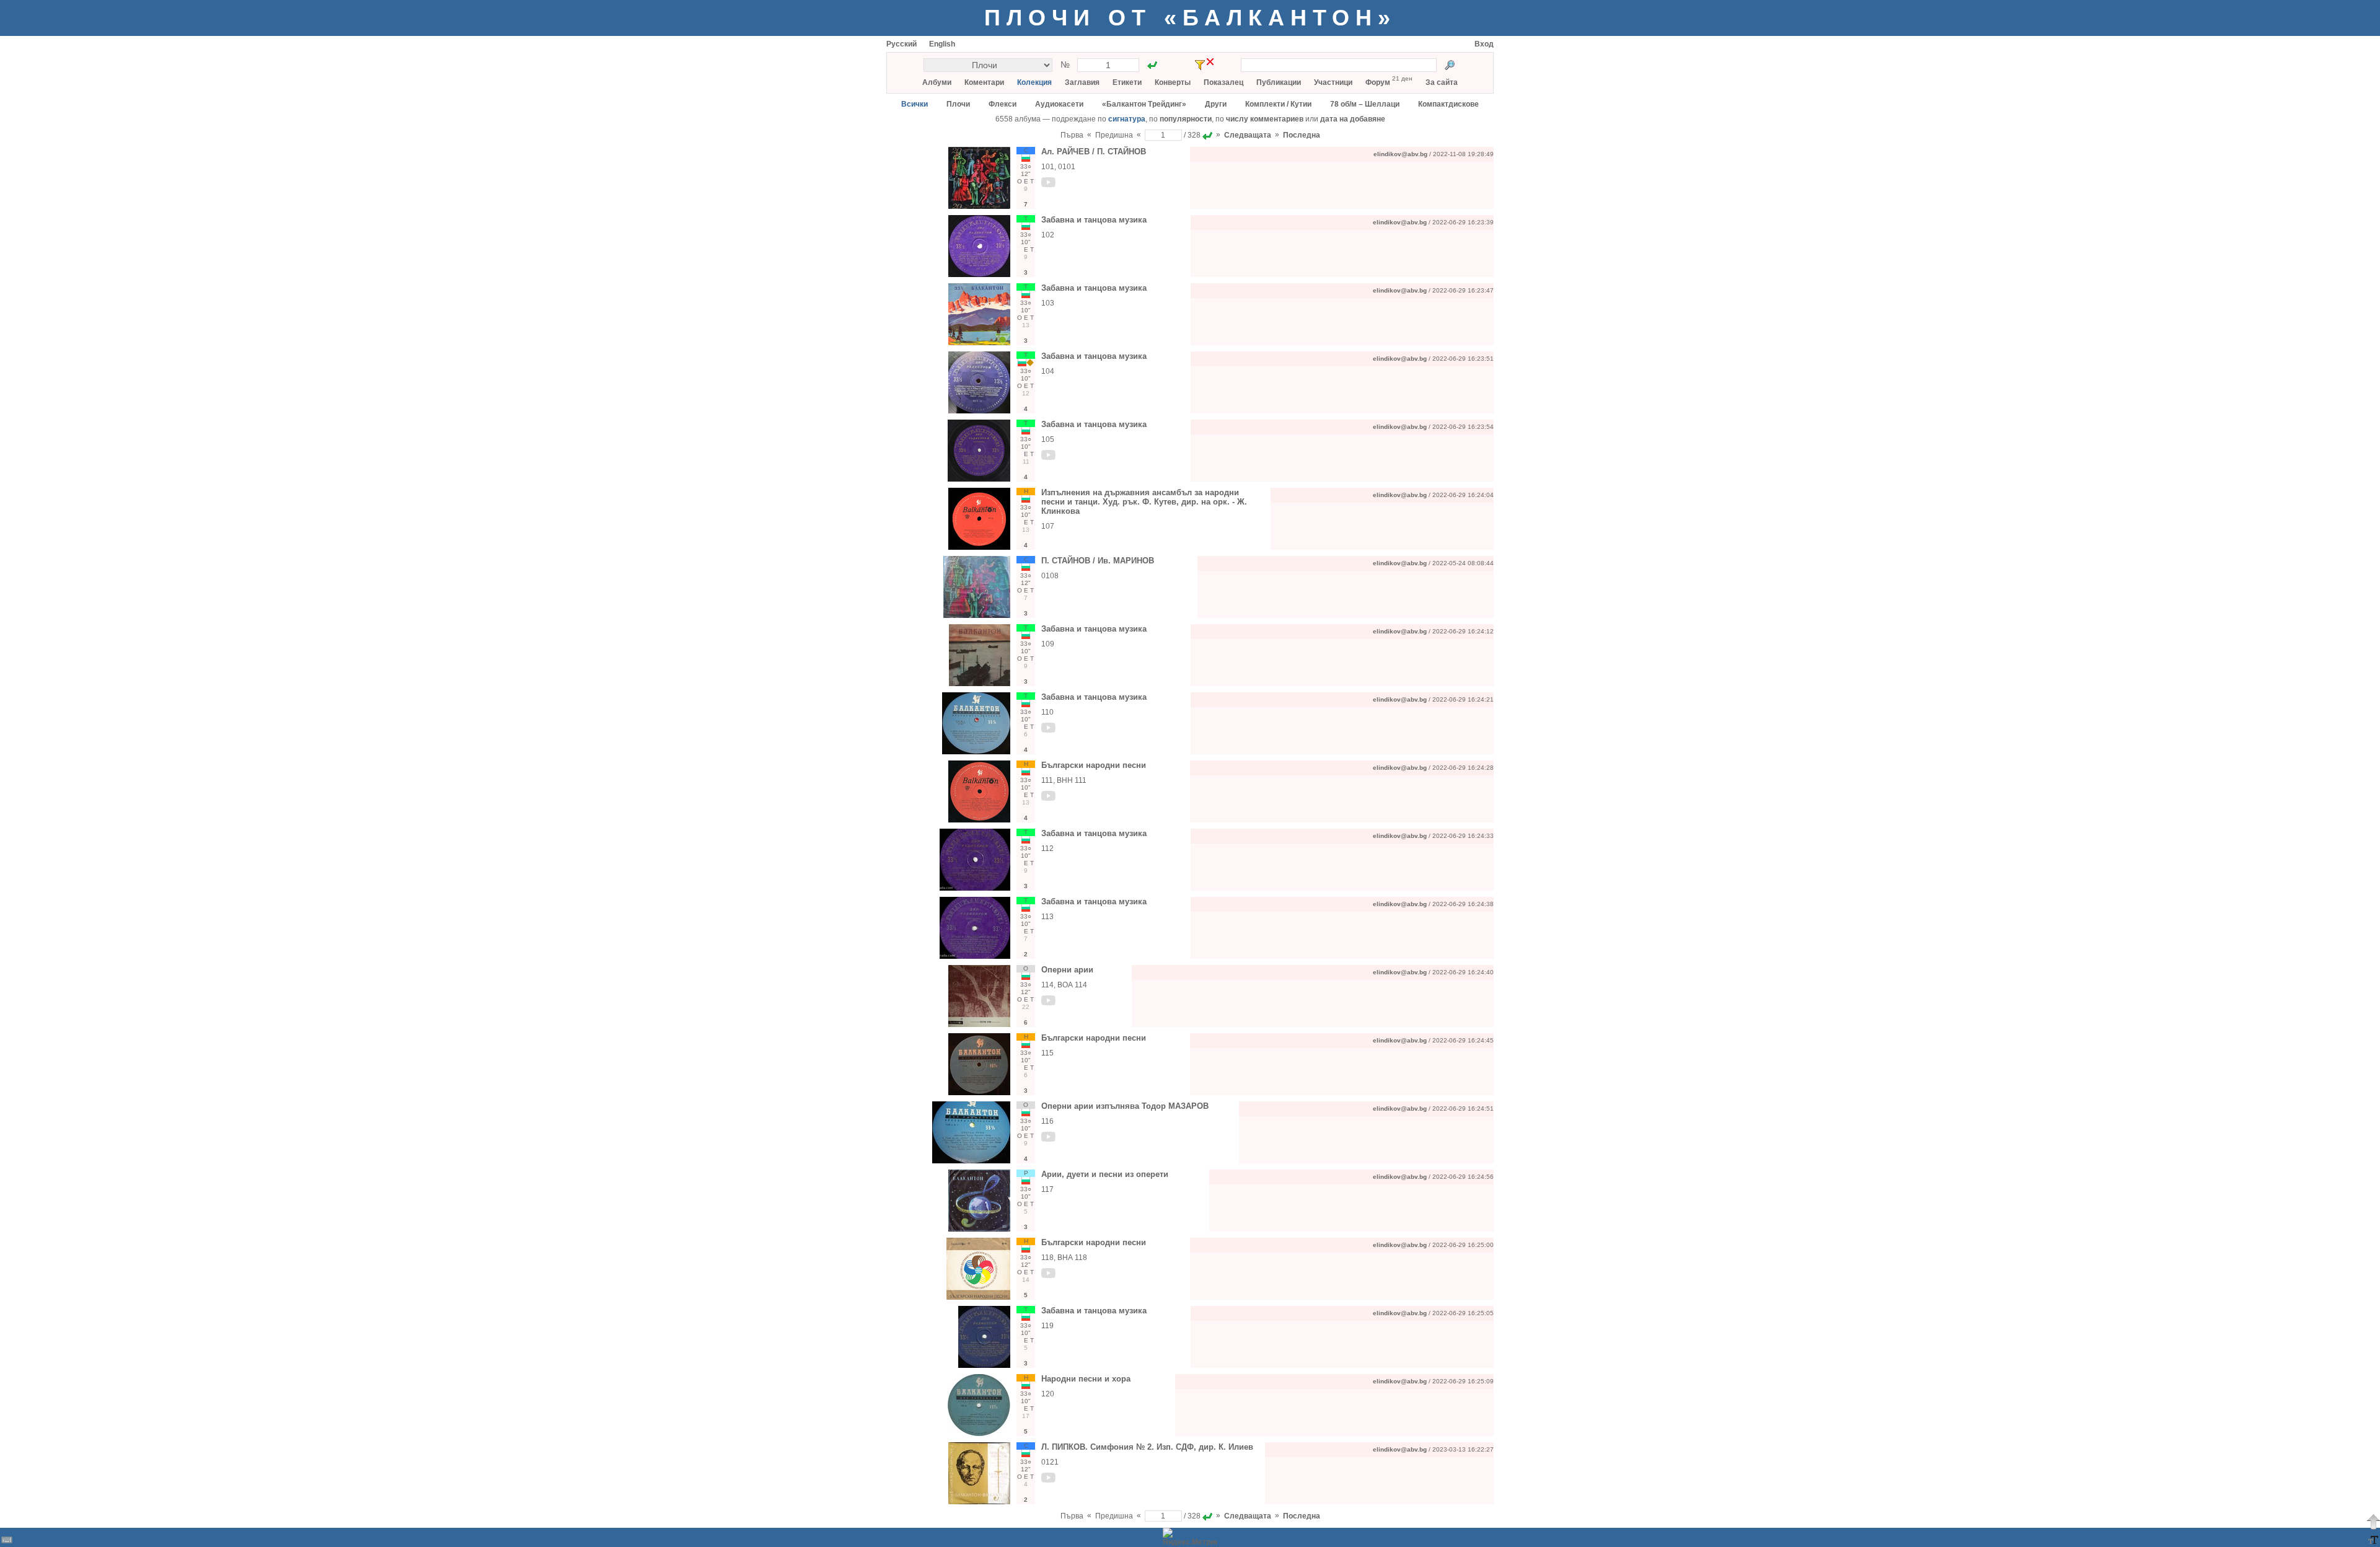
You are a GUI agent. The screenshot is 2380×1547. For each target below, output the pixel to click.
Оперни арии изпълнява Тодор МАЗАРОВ (1125, 1106)
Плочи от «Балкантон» (1190, 18)
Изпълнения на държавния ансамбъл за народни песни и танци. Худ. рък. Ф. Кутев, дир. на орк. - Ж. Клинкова (1144, 502)
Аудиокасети (1059, 104)
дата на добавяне (1353, 119)
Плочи (958, 104)
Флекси (1003, 104)
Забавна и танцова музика (1094, 220)
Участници (1333, 82)
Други (1216, 104)
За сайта (1442, 82)
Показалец (1223, 82)
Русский (901, 44)
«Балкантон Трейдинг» (1144, 104)
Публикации (1279, 82)
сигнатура (1127, 119)
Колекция (1034, 82)
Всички (915, 104)
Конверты (1173, 82)
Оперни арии (1067, 970)
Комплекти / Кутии (1278, 104)
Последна (1302, 135)
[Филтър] (1200, 65)
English (942, 44)
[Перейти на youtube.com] (1049, 185)
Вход (1484, 44)
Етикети (1127, 82)
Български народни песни (1094, 765)
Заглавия (1082, 82)
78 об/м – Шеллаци (1365, 104)
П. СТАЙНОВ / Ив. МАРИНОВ (1098, 561)
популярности (1186, 119)
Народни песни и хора (1086, 1379)
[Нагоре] (2373, 1522)
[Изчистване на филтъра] (1210, 62)
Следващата (1248, 135)
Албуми (937, 82)
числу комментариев (1265, 119)
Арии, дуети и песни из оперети (1105, 1174)
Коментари (984, 82)
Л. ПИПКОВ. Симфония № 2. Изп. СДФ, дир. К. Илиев (1147, 1447)
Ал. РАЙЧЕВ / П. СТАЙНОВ (1094, 152)
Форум (1378, 82)
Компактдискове (1448, 104)
